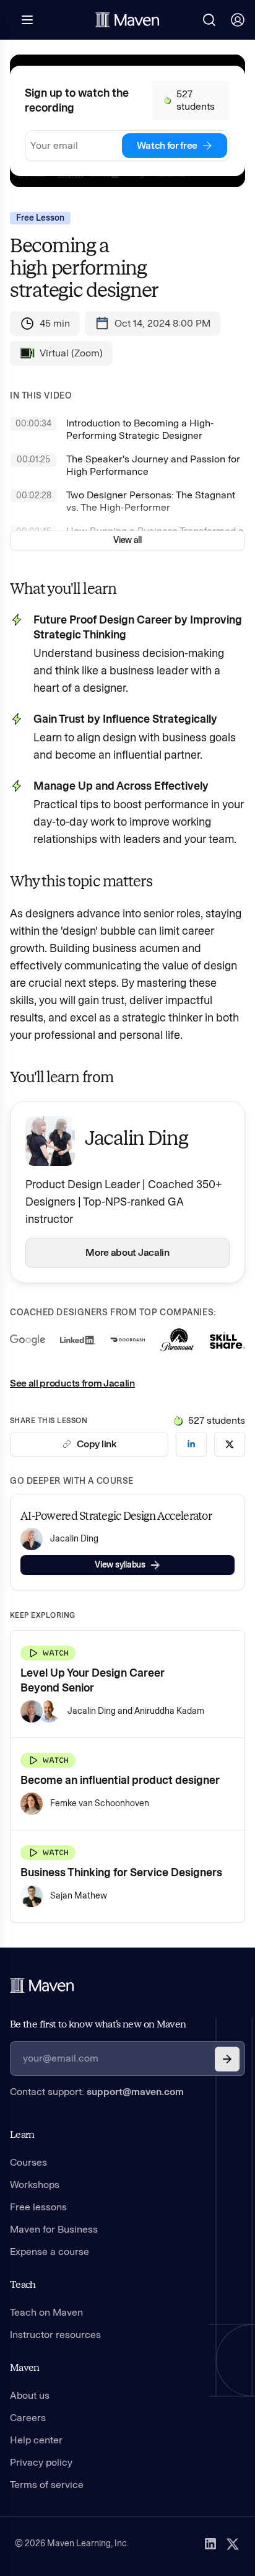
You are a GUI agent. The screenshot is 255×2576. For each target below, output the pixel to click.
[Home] (42, 1985)
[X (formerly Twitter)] (233, 2544)
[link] (191, 1444)
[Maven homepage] (127, 20)
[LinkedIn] (210, 2544)
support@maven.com (135, 2092)
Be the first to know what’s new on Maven (98, 2024)
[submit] (227, 2059)
